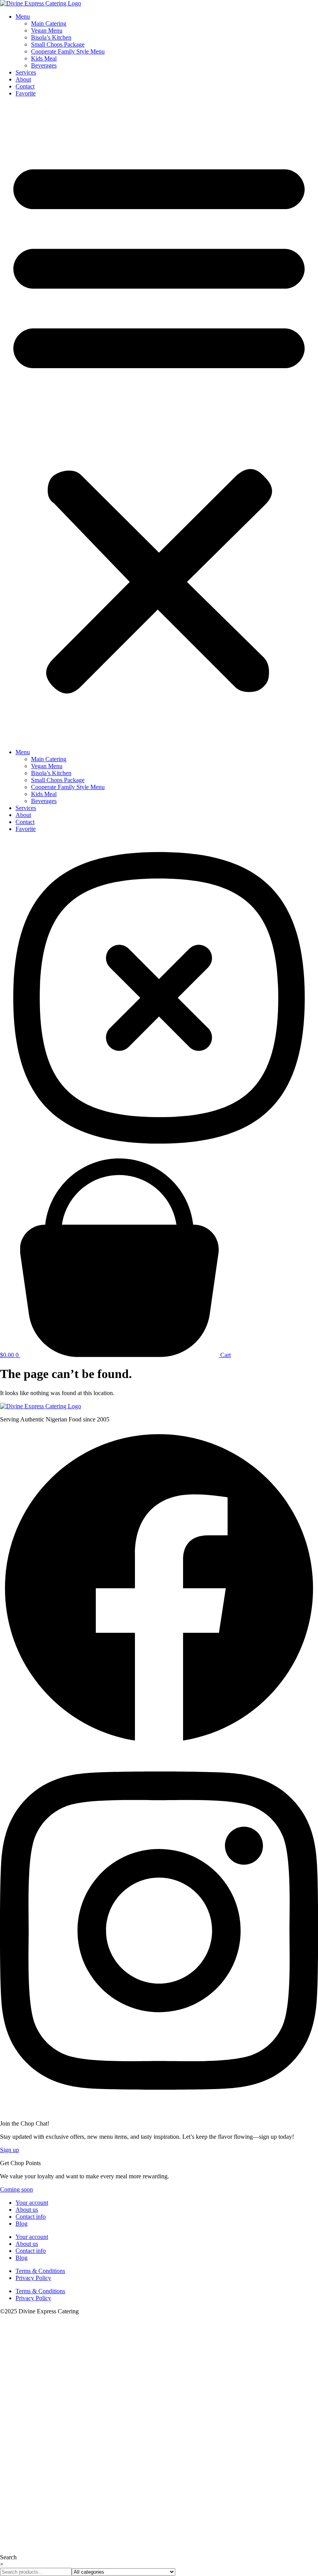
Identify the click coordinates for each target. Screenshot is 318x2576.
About (23, 79)
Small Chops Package (58, 44)
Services (26, 72)
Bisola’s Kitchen (51, 37)
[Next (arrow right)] (302, 1288)
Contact (25, 86)
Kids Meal (44, 58)
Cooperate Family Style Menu (68, 51)
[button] (159, 423)
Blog (22, 2224)
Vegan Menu (47, 30)
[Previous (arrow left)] (14, 1288)
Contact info (31, 2217)
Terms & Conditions (40, 2271)
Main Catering (49, 23)
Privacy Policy (33, 2278)
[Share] (271, 9)
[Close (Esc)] (290, 9)
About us (27, 2210)
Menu (23, 752)
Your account (32, 2203)
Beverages (44, 65)
